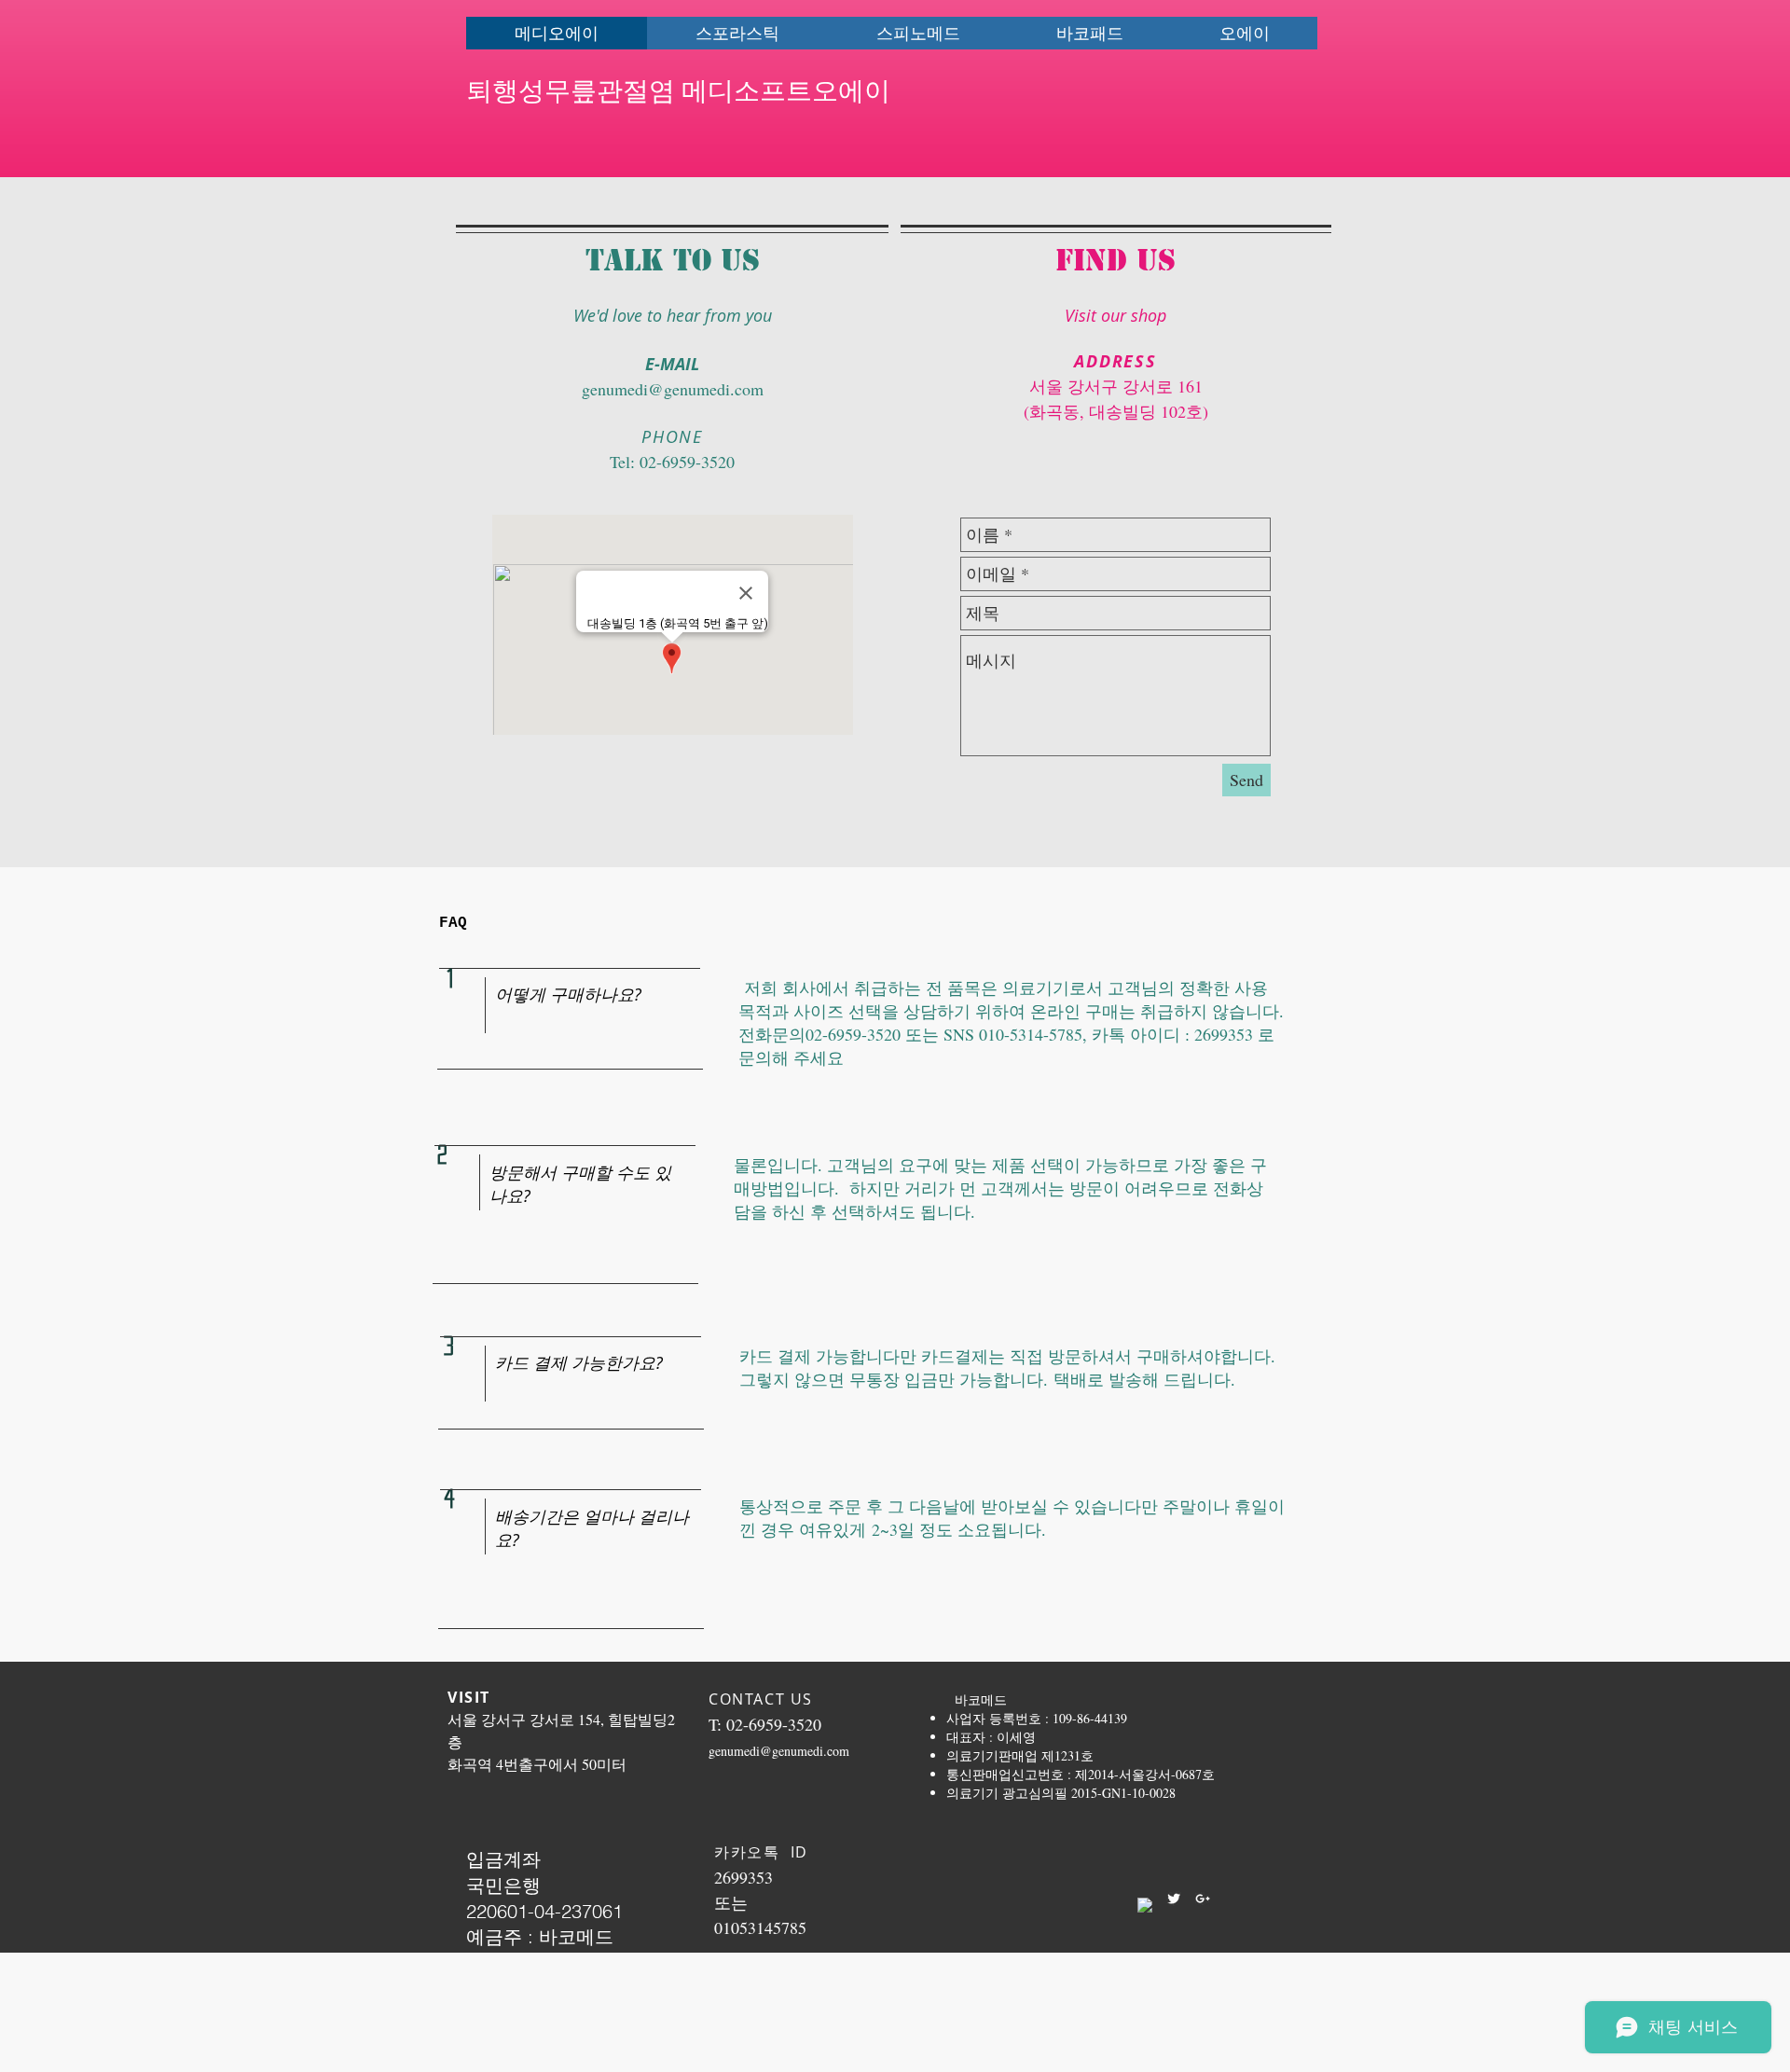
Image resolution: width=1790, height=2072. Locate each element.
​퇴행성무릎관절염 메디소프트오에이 (678, 88)
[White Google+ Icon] (1203, 1899)
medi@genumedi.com (689, 389)
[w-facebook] (1145, 1905)
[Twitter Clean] (1174, 1899)
